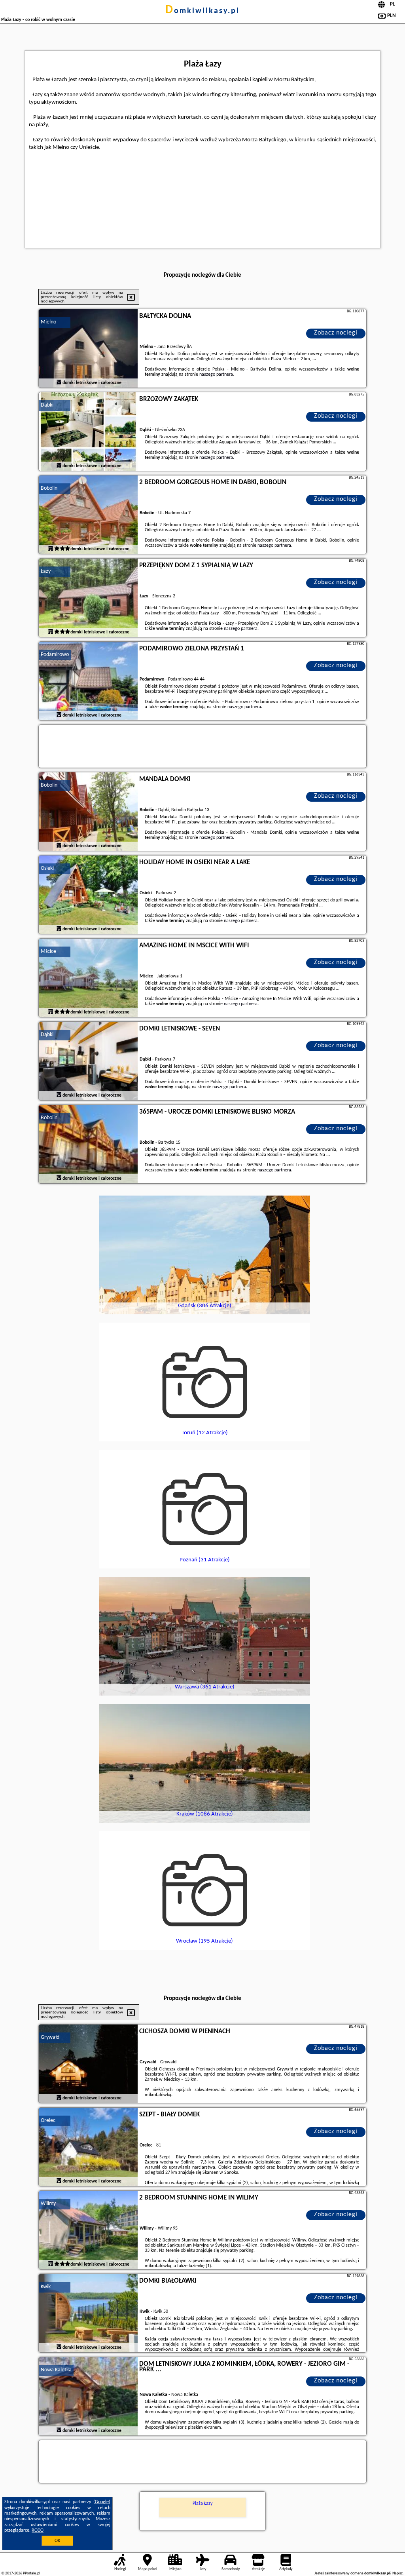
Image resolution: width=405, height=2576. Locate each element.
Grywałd (50, 2037)
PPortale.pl (31, 2573)
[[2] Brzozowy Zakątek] (88, 432)
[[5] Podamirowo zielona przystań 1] (88, 681)
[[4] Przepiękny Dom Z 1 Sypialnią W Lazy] (88, 598)
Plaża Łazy (202, 2504)
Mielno (48, 322)
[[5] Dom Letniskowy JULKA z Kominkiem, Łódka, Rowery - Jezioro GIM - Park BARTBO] (88, 2397)
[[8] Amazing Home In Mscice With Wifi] (88, 978)
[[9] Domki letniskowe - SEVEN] (88, 1061)
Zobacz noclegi (336, 333)
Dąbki (47, 405)
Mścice (48, 952)
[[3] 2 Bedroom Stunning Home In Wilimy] (88, 2230)
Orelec (48, 2121)
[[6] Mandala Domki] (88, 812)
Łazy (46, 571)
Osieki (47, 868)
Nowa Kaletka (56, 2370)
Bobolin (49, 488)
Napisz (397, 2573)
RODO (38, 2530)
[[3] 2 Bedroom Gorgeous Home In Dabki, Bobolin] (88, 515)
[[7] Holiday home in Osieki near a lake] (88, 895)
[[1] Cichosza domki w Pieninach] (88, 2064)
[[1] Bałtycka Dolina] (88, 349)
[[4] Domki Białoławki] (88, 2314)
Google (102, 2502)
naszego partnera (216, 375)
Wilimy (48, 2204)
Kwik (46, 2287)
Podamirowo (55, 655)
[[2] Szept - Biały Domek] (88, 2147)
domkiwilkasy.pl (202, 11)
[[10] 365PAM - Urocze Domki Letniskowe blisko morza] (88, 1144)
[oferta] (59, 383)
